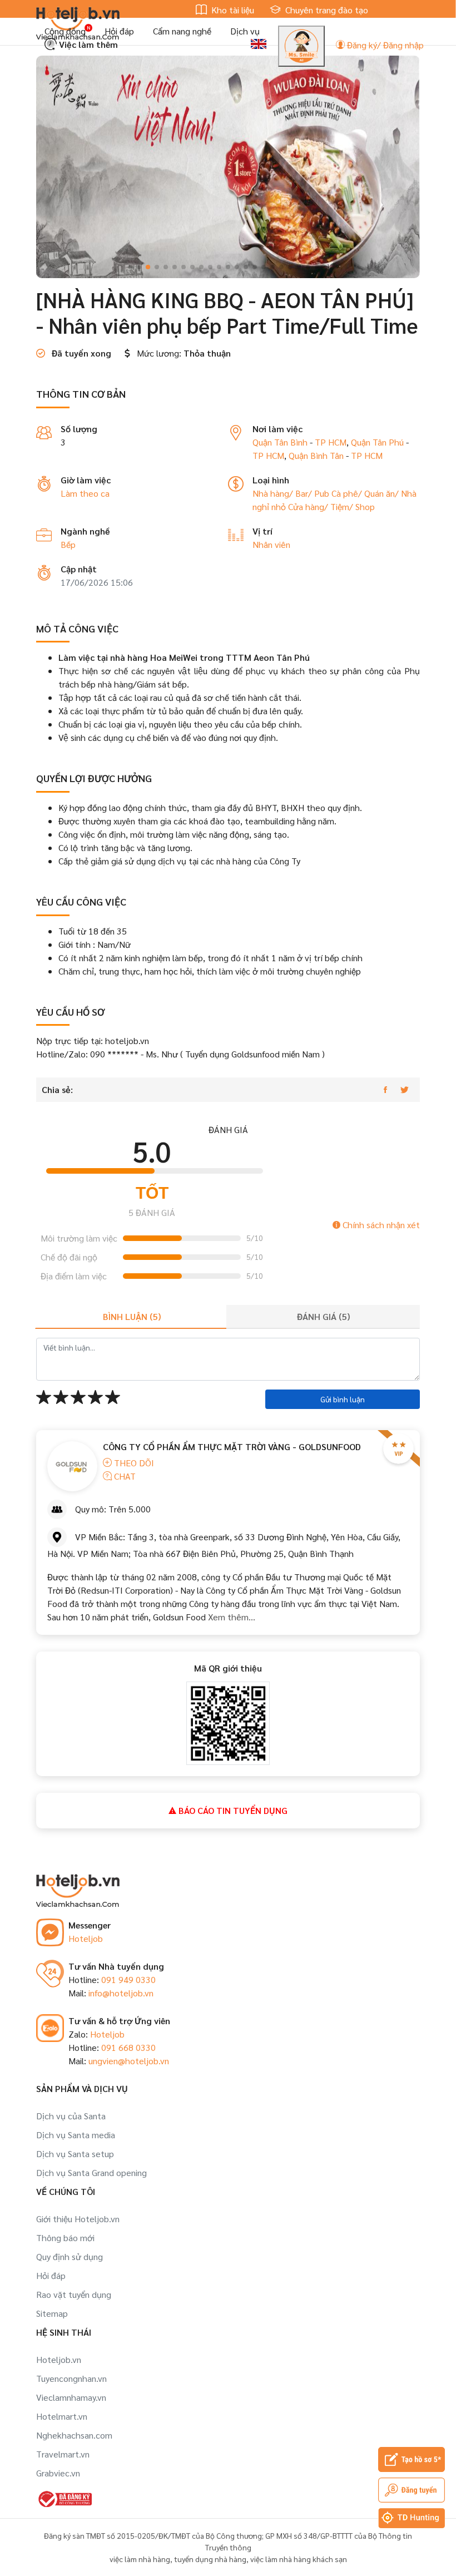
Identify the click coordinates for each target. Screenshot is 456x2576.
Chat (124, 1476)
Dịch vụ (245, 31)
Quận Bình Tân (316, 455)
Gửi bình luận (343, 1399)
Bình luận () (132, 1316)
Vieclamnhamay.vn (71, 2397)
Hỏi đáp (119, 31)
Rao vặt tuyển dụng (74, 2294)
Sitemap (52, 2313)
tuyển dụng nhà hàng (210, 2559)
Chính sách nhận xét (380, 1225)
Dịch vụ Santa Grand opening (91, 2172)
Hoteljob (86, 1938)
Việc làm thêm (87, 44)
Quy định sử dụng (70, 2256)
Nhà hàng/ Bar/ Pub (292, 493)
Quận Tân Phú (377, 442)
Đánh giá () (323, 1316)
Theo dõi (133, 1463)
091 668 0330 (128, 2047)
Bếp (68, 544)
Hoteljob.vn (59, 2359)
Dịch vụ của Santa (71, 2116)
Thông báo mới (65, 2238)
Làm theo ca (85, 493)
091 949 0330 (128, 1979)
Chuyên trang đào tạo (326, 10)
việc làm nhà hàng (140, 2559)
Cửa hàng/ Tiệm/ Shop (331, 506)
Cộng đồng (65, 31)
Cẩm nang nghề (182, 31)
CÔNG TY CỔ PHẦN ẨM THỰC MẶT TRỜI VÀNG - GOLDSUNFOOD (232, 1447)
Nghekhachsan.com (74, 2435)
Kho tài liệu (232, 10)
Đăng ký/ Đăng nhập (384, 45)
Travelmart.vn (63, 2454)
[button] (130, 267)
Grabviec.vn (58, 2473)
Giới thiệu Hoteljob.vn (78, 2219)
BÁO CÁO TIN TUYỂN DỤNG (232, 1810)
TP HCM (331, 442)
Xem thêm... (231, 1617)
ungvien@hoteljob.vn (129, 2061)
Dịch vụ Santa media (76, 2135)
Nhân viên (271, 544)
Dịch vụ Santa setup (75, 2154)
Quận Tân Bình (280, 442)
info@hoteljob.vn (121, 1993)
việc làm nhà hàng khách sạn (299, 2559)
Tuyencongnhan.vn (71, 2378)
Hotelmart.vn (62, 2416)
